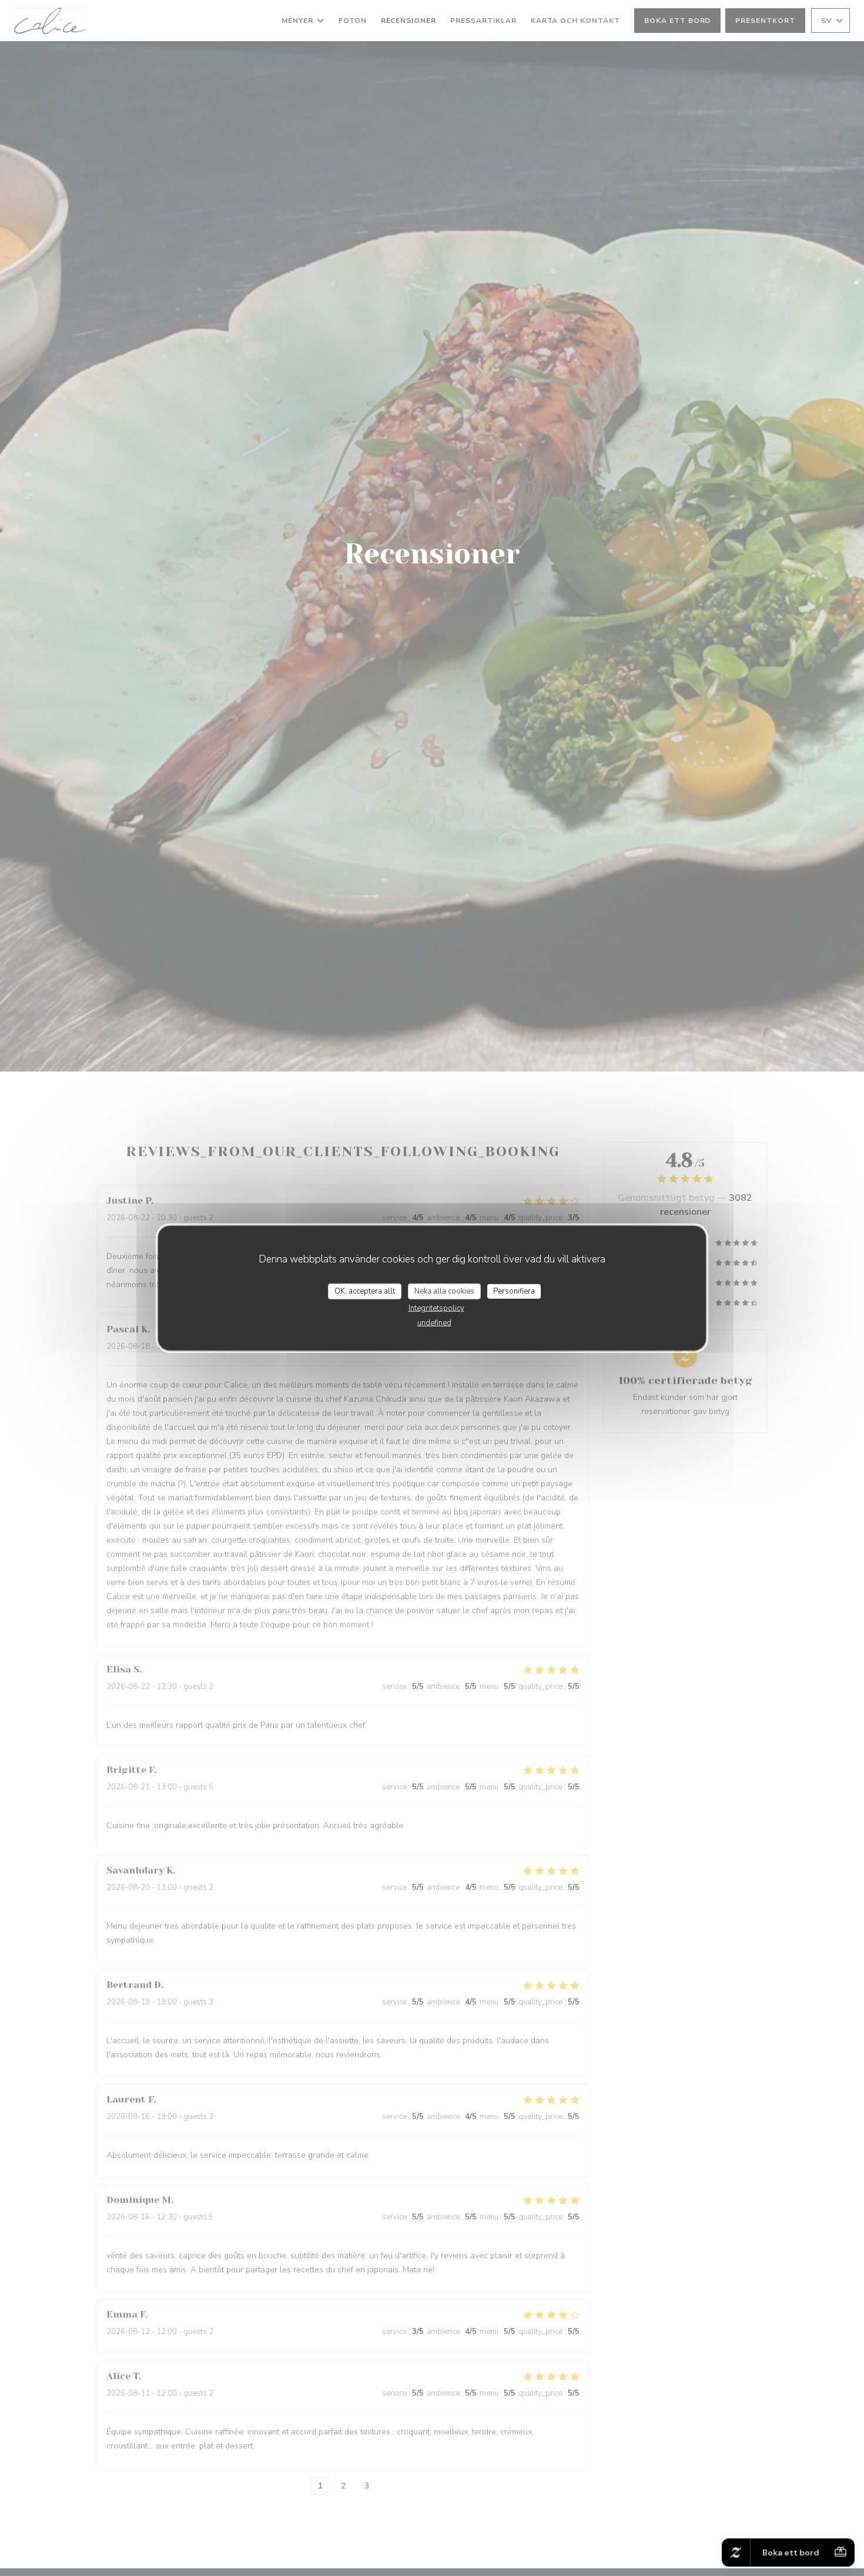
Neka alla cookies (444, 1291)
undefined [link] (434, 1323)
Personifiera (514, 1291)
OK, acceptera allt (365, 1291)
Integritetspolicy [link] (436, 1308)
